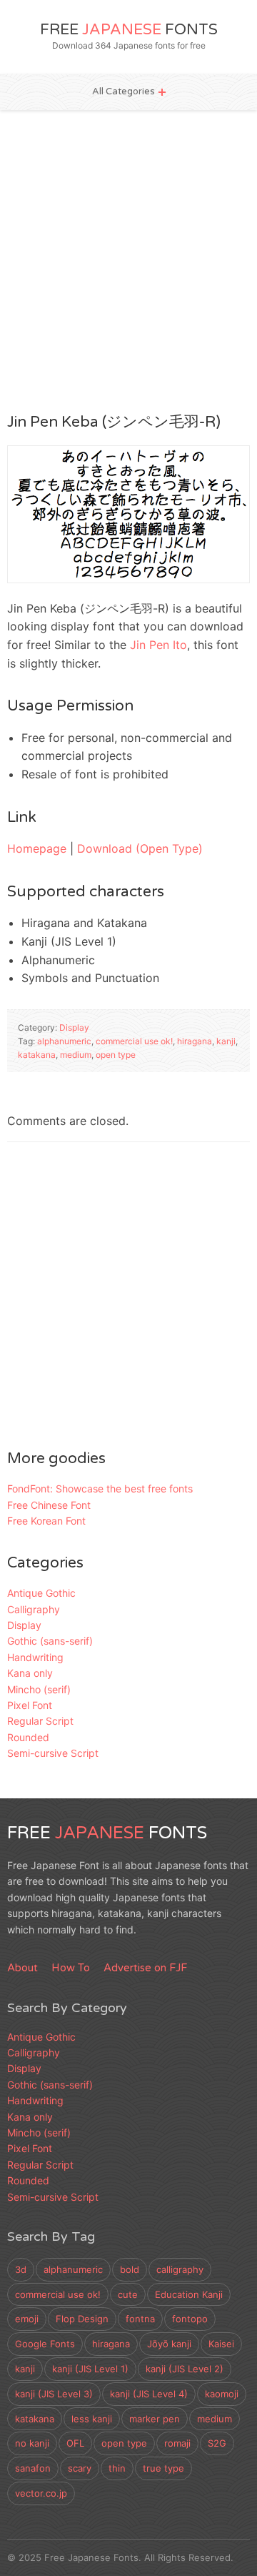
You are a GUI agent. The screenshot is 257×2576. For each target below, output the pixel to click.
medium (76, 1055)
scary (80, 2468)
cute (128, 2294)
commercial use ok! (134, 1041)
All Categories (124, 91)
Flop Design (82, 2319)
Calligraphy (34, 1609)
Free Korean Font (46, 1521)
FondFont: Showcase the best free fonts (100, 1488)
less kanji (92, 2419)
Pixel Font (30, 1705)
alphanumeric (64, 1041)
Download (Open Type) (140, 848)
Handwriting (35, 1657)
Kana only (30, 1673)
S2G (217, 2443)
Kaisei (221, 2344)
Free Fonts (129, 30)
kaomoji (222, 2394)
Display (74, 1027)
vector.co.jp (41, 2493)
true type (163, 2468)
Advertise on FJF (145, 1968)
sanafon (33, 2468)
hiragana (195, 1041)
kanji (226, 1041)
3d (21, 2269)
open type (116, 1055)
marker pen (155, 2419)
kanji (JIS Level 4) (149, 2394)
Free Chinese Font (49, 1505)
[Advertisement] (128, 260)
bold (130, 2269)
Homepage (37, 848)
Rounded (28, 1737)
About (22, 1968)
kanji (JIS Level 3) (54, 2394)
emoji (27, 2319)
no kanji (32, 2443)
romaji (177, 2443)
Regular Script (40, 1721)
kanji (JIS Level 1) (90, 2369)
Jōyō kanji (169, 2344)
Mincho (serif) (39, 1689)
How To (71, 1968)
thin (117, 2468)
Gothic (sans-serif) (50, 1641)
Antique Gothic (41, 1593)
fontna (140, 2319)
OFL (75, 2443)
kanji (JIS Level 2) (185, 2369)
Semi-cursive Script (53, 1753)
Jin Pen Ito (158, 645)
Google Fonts (45, 2344)
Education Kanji (189, 2294)
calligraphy (180, 2269)
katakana (37, 1055)
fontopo (190, 2319)
